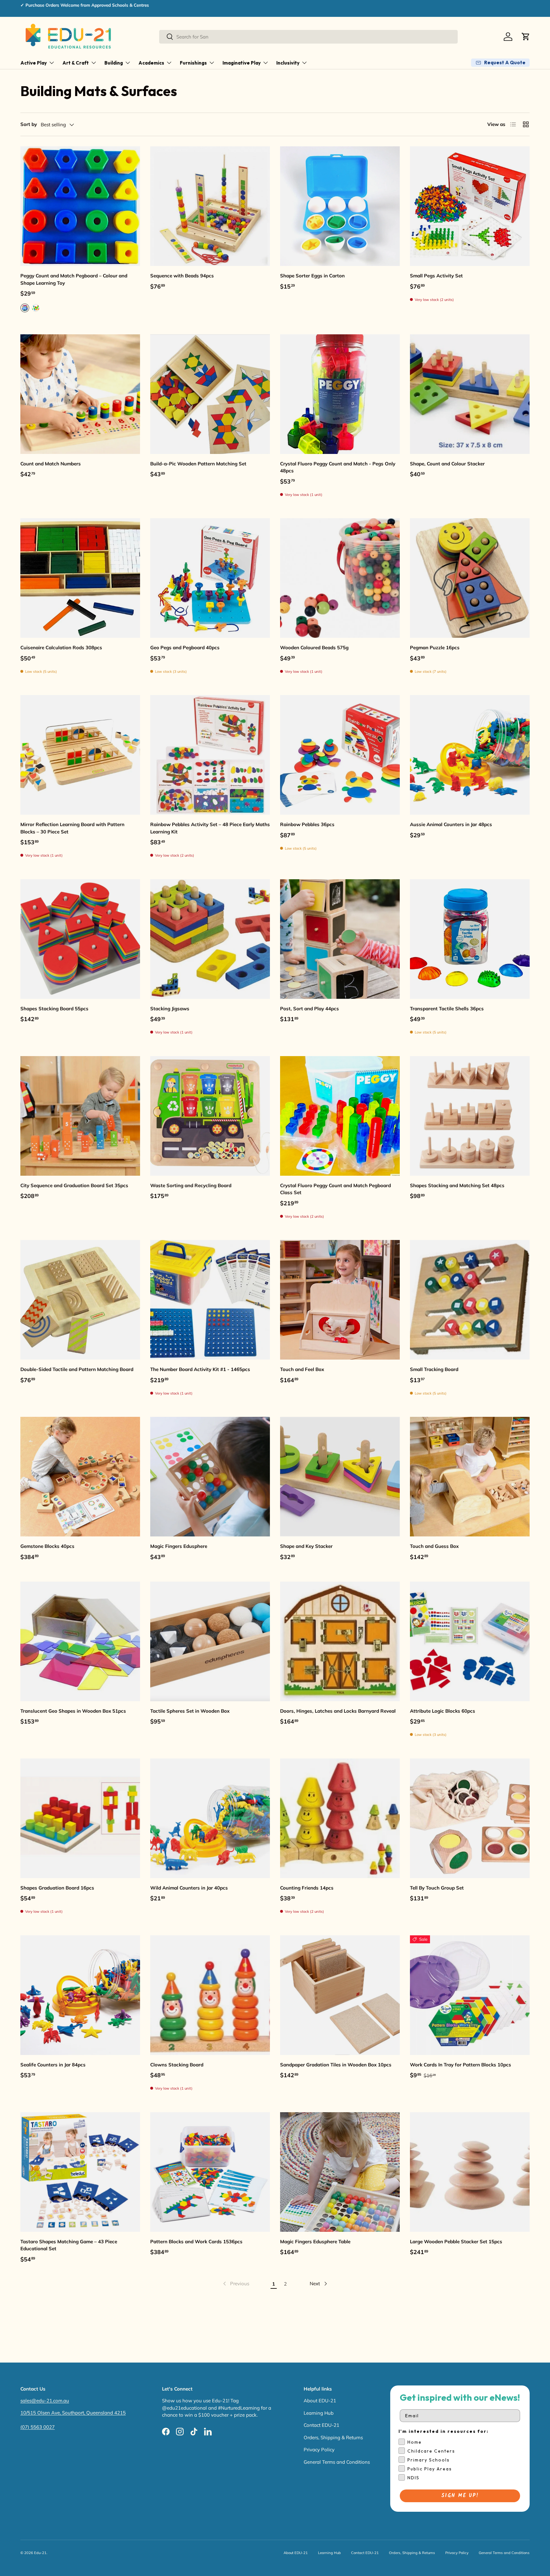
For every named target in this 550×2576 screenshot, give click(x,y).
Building (114, 63)
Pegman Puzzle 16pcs (435, 647)
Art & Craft (76, 63)
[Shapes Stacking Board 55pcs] (80, 939)
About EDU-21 (320, 2401)
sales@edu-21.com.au (45, 2401)
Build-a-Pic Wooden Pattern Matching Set (198, 464)
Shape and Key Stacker (306, 1546)
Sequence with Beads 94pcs (182, 276)
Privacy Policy (319, 2450)
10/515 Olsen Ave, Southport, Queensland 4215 (73, 2413)
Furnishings (193, 63)
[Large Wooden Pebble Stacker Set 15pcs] (470, 2172)
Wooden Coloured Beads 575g (314, 647)
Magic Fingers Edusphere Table (315, 2242)
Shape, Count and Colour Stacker (447, 464)
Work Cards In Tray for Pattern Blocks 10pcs (461, 2065)
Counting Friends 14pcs (307, 1888)
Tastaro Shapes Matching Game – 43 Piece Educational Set (69, 2245)
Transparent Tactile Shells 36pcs (447, 1009)
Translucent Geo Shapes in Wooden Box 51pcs (73, 1711)
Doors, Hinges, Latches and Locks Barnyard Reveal (338, 1711)
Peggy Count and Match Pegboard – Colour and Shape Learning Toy (74, 279)
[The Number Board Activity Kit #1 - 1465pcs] (210, 1300)
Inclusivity (288, 63)
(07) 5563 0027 (38, 2427)
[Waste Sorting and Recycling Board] (210, 1116)
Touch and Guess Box (434, 1546)
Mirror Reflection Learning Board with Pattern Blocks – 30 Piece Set (72, 828)
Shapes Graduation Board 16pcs (57, 1888)
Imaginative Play (242, 63)
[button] (526, 37)
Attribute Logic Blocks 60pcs (443, 1711)
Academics (151, 63)
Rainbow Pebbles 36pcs (307, 824)
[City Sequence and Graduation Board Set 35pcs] (80, 1116)
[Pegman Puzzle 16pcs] (470, 578)
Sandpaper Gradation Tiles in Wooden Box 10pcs (336, 2065)
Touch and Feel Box (302, 1369)
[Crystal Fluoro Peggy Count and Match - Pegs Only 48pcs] (340, 394)
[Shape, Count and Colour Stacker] (470, 394)
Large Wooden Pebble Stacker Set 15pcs (456, 2242)
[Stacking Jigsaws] (210, 939)
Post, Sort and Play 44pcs (310, 1009)
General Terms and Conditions (337, 2462)
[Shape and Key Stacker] (340, 1477)
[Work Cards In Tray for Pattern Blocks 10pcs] (470, 1995)
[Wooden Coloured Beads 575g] (340, 578)
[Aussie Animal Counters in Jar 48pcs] (470, 755)
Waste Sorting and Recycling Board (191, 1185)
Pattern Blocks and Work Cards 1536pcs (196, 2242)
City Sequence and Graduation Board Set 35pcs (74, 1185)
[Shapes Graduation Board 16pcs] (80, 1818)
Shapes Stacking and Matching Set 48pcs (457, 1185)
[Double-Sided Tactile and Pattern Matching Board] (80, 1300)
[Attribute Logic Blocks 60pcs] (470, 1641)
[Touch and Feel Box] (340, 1300)
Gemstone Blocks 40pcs (47, 1546)
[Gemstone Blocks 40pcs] (80, 1477)
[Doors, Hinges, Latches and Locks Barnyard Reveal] (340, 1641)
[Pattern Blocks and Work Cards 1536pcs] (210, 2172)
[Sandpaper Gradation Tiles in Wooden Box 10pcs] (340, 1995)
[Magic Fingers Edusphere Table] (340, 2172)
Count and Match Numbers (51, 464)
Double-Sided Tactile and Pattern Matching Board (77, 1369)
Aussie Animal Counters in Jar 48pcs (451, 824)
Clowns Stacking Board (177, 2065)
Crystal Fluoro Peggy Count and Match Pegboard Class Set (335, 1189)
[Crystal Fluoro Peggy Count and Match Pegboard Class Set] (340, 1116)
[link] (236, 2284)
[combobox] (308, 37)
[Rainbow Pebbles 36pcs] (340, 755)
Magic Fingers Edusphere (179, 1546)
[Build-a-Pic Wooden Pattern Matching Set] (210, 394)
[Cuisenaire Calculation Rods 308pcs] (80, 578)
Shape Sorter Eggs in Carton (312, 276)
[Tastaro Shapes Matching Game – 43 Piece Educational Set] (80, 2172)
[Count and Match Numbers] (80, 394)
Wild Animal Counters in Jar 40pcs (189, 1888)
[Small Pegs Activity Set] (470, 206)
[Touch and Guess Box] (470, 1477)
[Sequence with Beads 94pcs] (210, 206)
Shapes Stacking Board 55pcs (54, 1009)
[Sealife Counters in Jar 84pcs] (80, 1995)
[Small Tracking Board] (470, 1300)
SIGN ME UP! (460, 2496)
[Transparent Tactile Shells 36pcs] (470, 939)
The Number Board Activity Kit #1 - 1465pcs (200, 1369)
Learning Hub (319, 2413)
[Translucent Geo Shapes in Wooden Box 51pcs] (80, 1641)
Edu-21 (40, 2553)
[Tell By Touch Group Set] (470, 1818)
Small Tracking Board (434, 1369)
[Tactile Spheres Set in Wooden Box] (210, 1641)
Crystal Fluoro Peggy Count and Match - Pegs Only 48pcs (338, 467)
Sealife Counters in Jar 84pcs (53, 2065)
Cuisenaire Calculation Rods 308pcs (61, 647)
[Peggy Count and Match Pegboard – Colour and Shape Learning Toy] (80, 206)
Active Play (34, 63)
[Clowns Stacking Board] (210, 1995)
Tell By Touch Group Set (437, 1888)
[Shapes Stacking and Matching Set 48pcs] (470, 1116)
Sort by (29, 124)
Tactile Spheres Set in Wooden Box (190, 1711)
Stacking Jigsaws (170, 1009)
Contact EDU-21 (321, 2425)
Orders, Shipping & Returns (333, 2437)
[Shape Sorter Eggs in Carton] (340, 206)
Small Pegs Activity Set (436, 276)
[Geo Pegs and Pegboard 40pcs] (210, 578)
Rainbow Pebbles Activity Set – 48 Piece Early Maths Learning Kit (210, 828)
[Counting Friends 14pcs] (340, 1818)
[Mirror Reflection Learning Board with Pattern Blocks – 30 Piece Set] (80, 755)
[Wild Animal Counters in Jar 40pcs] (210, 1818)
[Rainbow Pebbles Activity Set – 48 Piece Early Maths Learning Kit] (210, 755)
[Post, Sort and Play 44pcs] (340, 939)
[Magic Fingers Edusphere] (210, 1477)
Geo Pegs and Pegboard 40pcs (185, 647)
